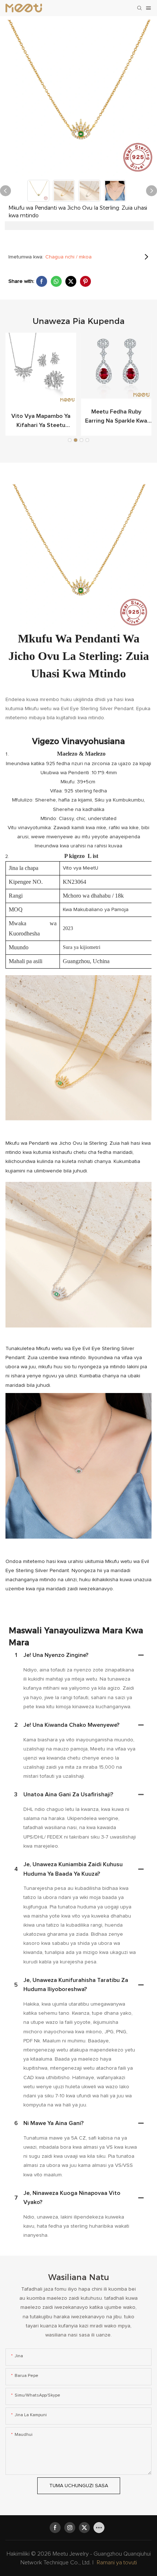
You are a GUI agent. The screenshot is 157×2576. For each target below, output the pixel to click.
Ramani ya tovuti (117, 2563)
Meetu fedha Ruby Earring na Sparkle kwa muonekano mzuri (116, 417)
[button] (70, 440)
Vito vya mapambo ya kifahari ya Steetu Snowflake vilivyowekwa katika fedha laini (41, 422)
